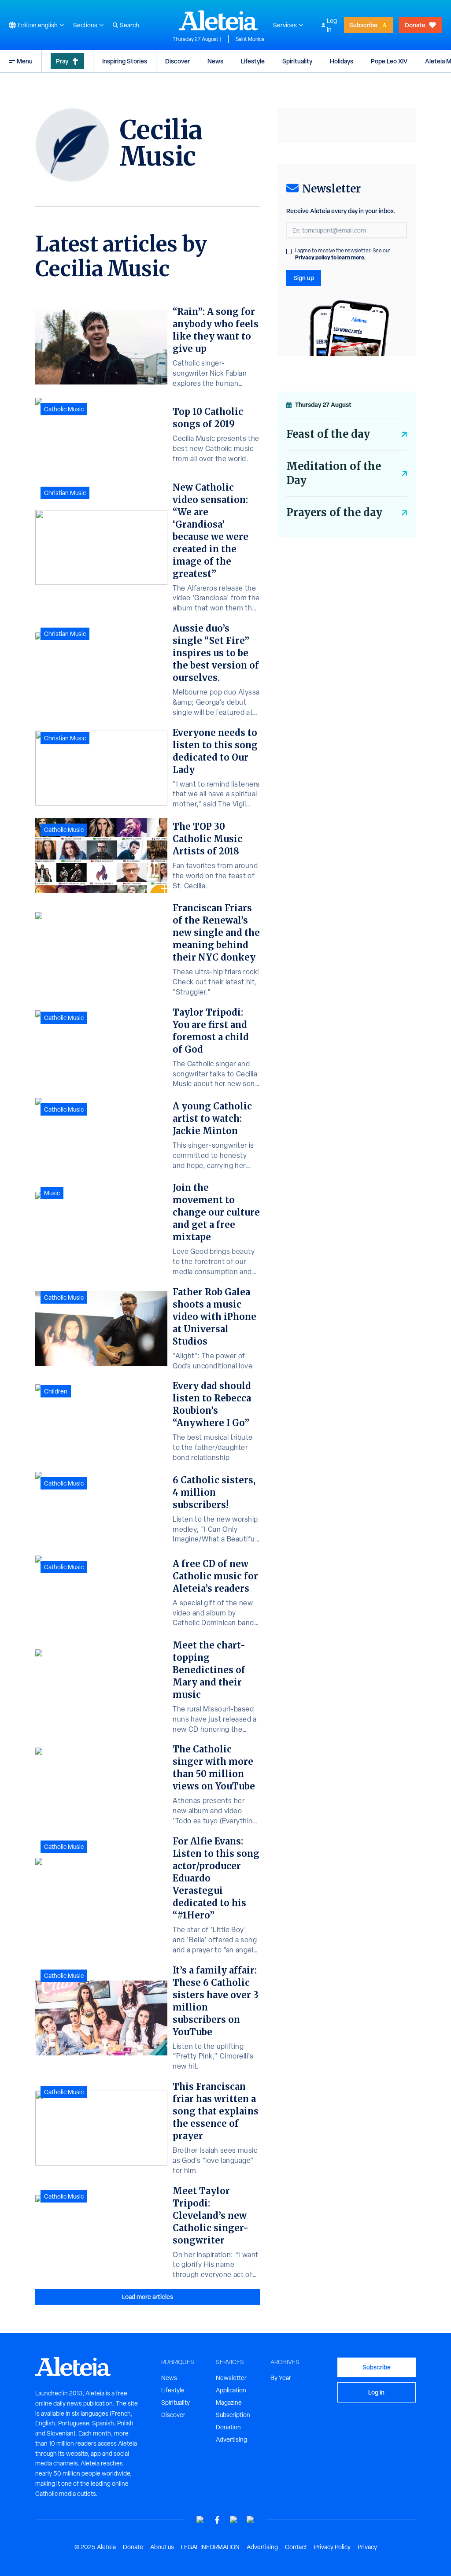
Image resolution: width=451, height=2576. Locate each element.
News (215, 61)
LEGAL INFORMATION (210, 2547)
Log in (332, 25)
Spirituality (297, 61)
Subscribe (363, 25)
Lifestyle (253, 61)
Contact (296, 2547)
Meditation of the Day (334, 473)
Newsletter (231, 2378)
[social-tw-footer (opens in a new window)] (234, 2520)
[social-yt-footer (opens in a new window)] (200, 2520)
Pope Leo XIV (389, 61)
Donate (415, 25)
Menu (25, 61)
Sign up (304, 278)
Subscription (233, 2415)
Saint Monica (250, 39)
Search (129, 25)
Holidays (342, 61)
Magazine (229, 2402)
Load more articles (148, 2297)
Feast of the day (328, 434)
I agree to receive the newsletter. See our (343, 254)
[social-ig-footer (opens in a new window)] (251, 2520)
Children (56, 1391)
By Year (281, 2378)
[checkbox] (289, 251)
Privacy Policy (332, 2547)
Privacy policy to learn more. (330, 257)
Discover (177, 61)
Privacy (367, 2547)
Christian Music (65, 493)
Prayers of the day (334, 512)
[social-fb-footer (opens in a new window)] (217, 2520)
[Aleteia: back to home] (218, 20)
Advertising (231, 2439)
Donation (228, 2427)
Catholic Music (64, 409)
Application (231, 2390)
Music (52, 1193)
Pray (62, 61)
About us (162, 2547)
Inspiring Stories (125, 61)
